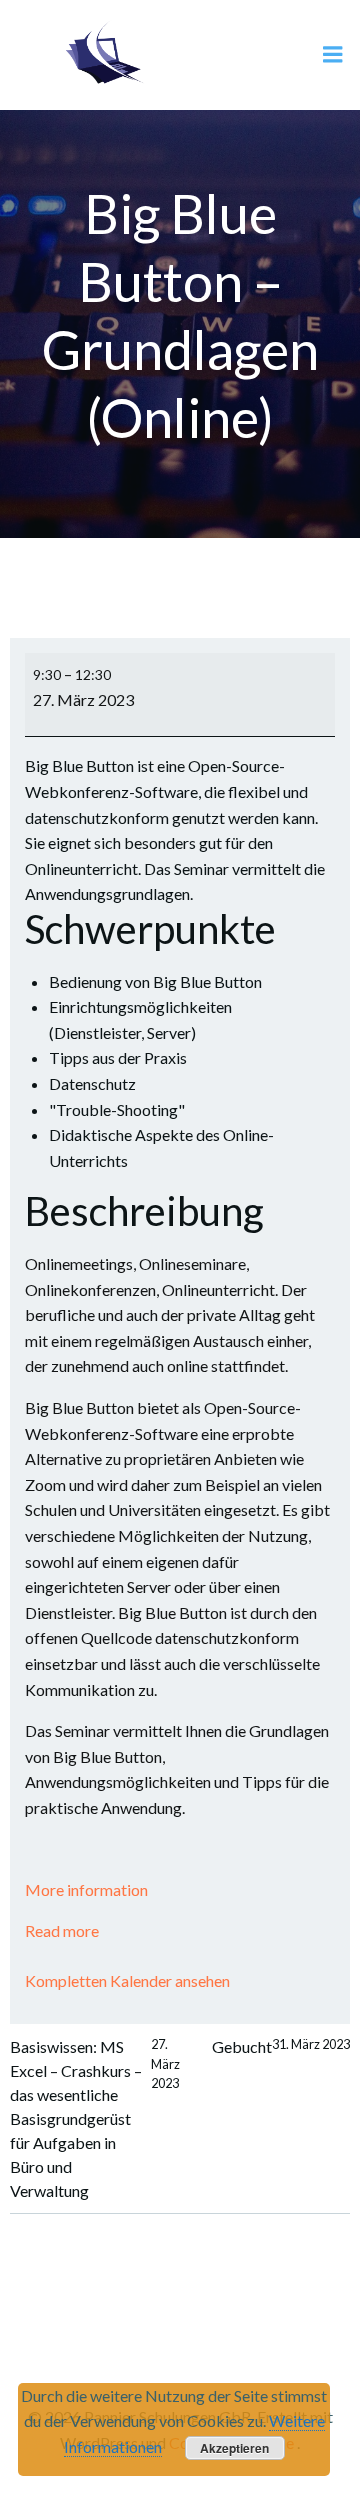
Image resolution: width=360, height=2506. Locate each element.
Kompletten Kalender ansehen (127, 1980)
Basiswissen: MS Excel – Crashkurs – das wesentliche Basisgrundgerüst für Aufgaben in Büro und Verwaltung (95, 2118)
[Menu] (333, 55)
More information (86, 1889)
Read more (62, 1930)
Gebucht (281, 2046)
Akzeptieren (234, 2448)
